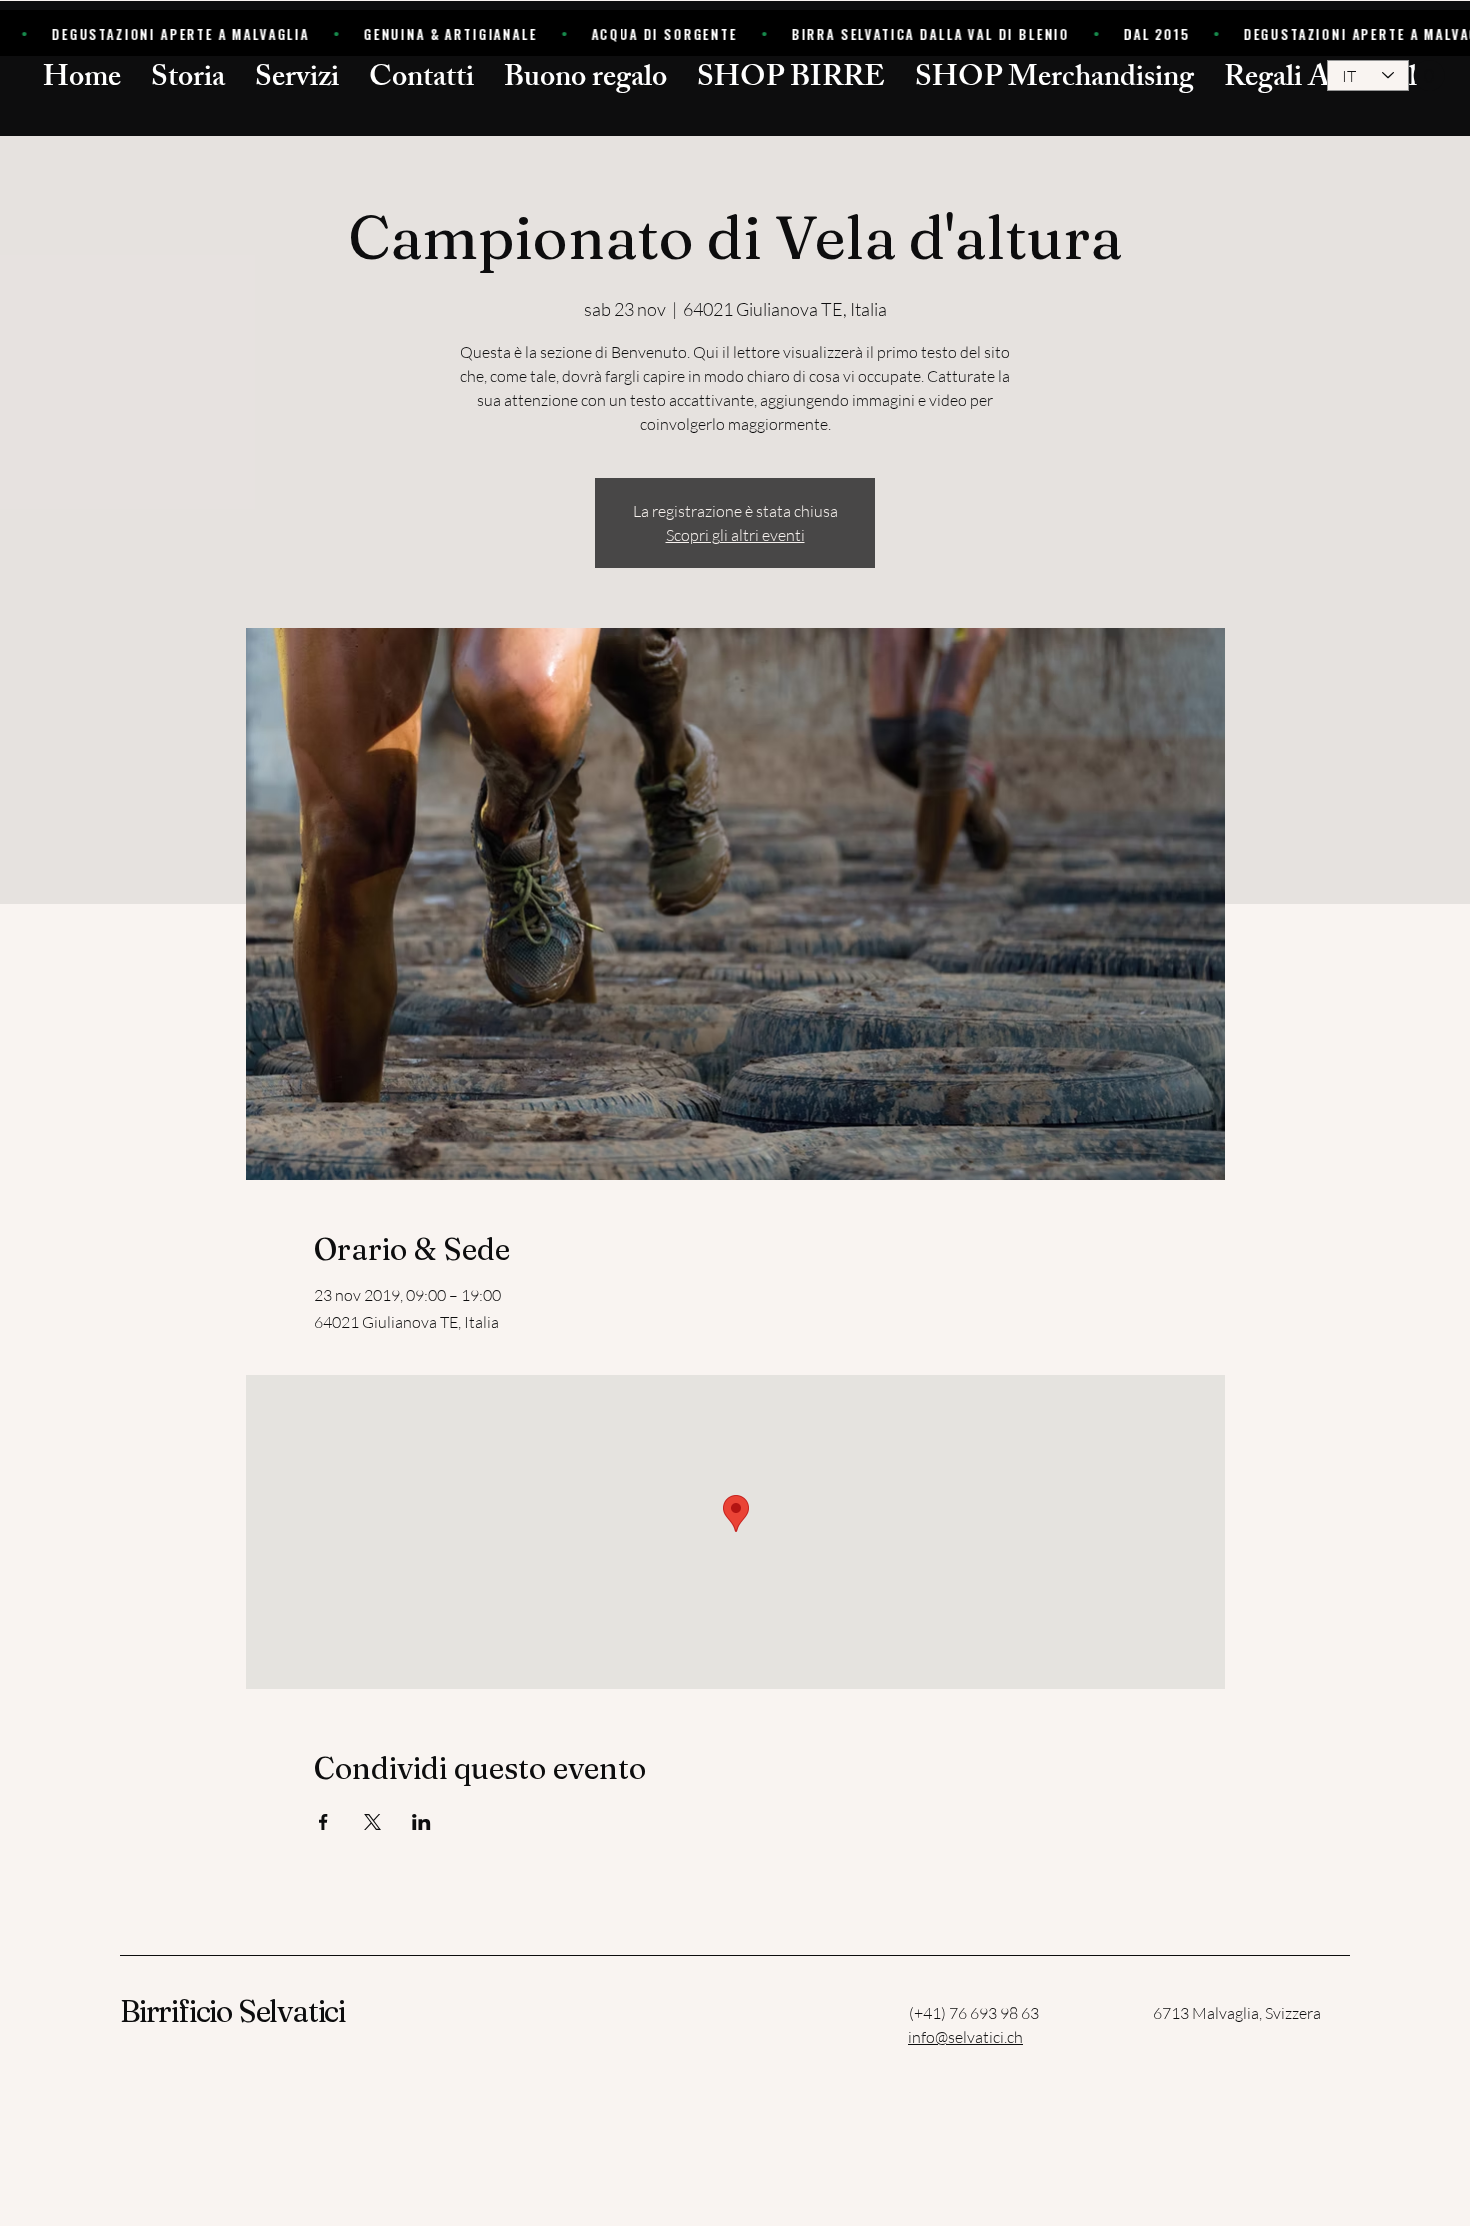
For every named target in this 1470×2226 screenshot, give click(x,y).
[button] (1414, 75)
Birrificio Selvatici (232, 2011)
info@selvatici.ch (965, 2037)
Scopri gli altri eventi (735, 535)
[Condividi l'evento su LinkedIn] (421, 1822)
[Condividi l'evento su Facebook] (323, 1822)
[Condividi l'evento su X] (372, 1822)
